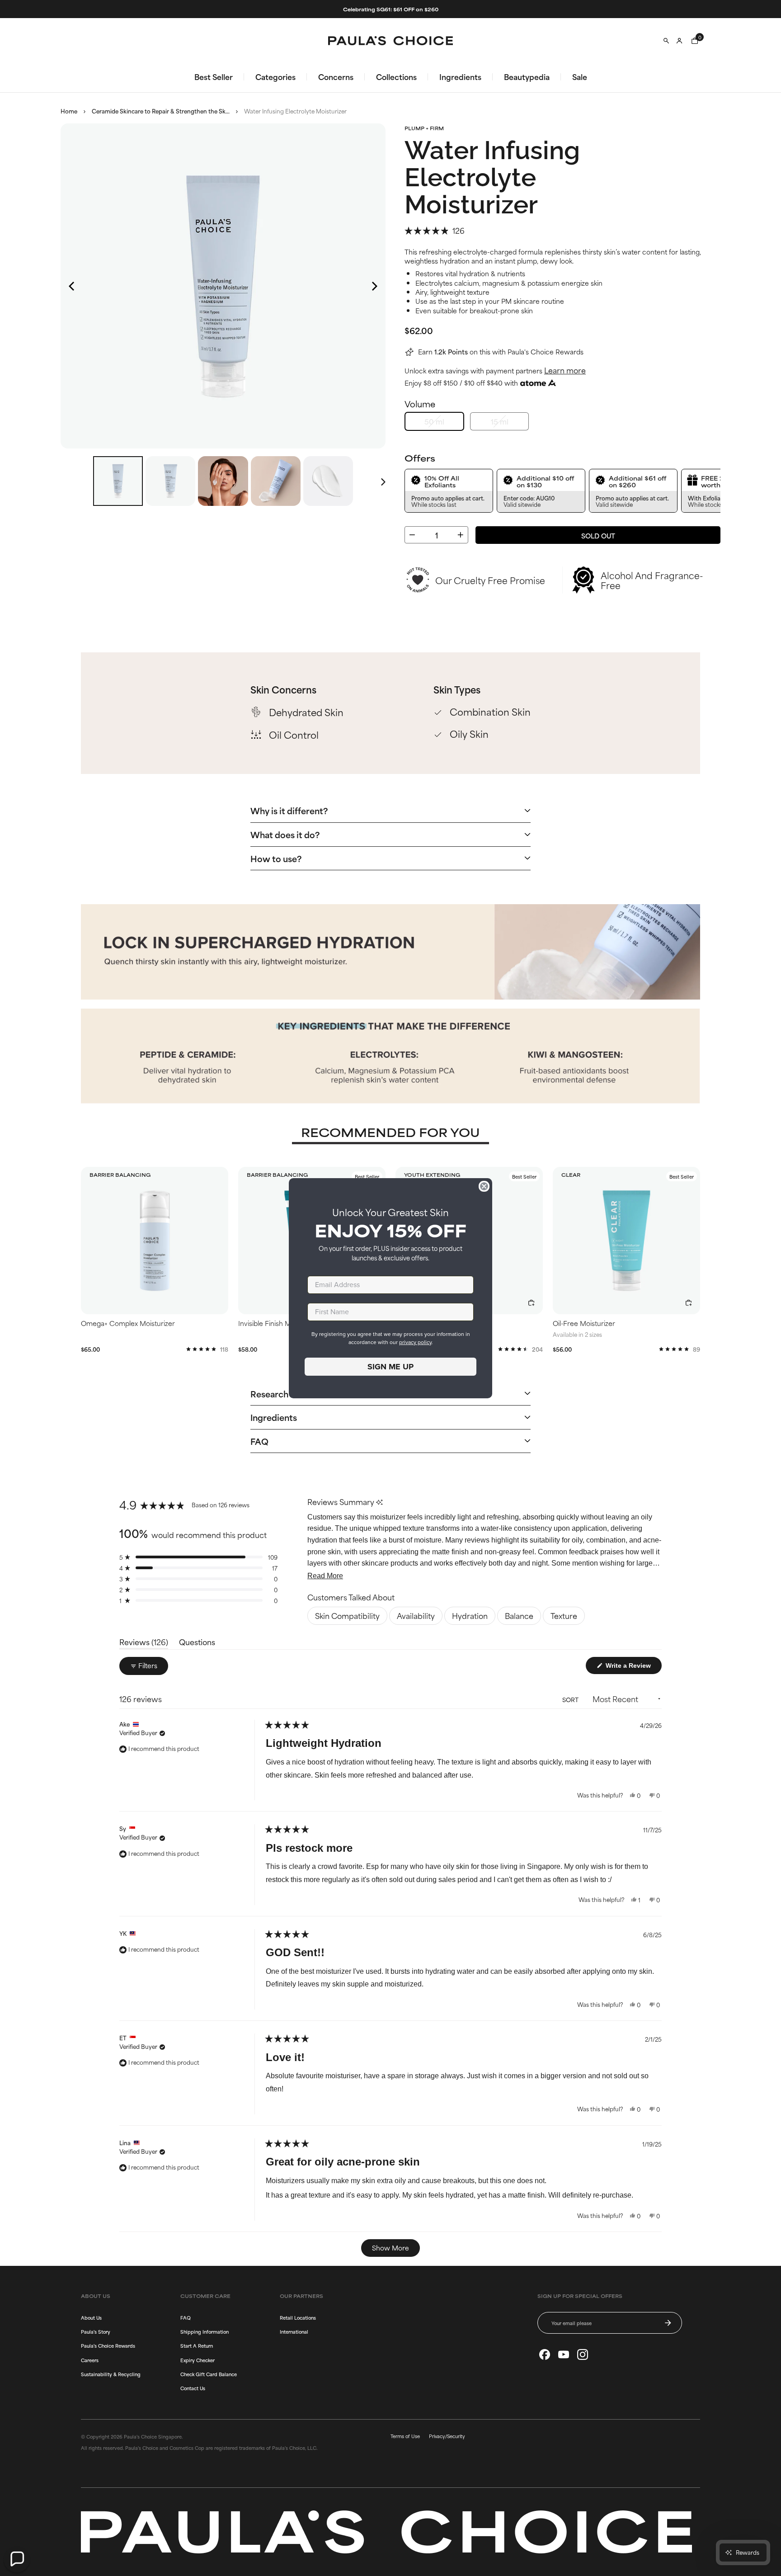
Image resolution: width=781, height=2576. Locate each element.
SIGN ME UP (390, 1367)
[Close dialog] (484, 1186)
